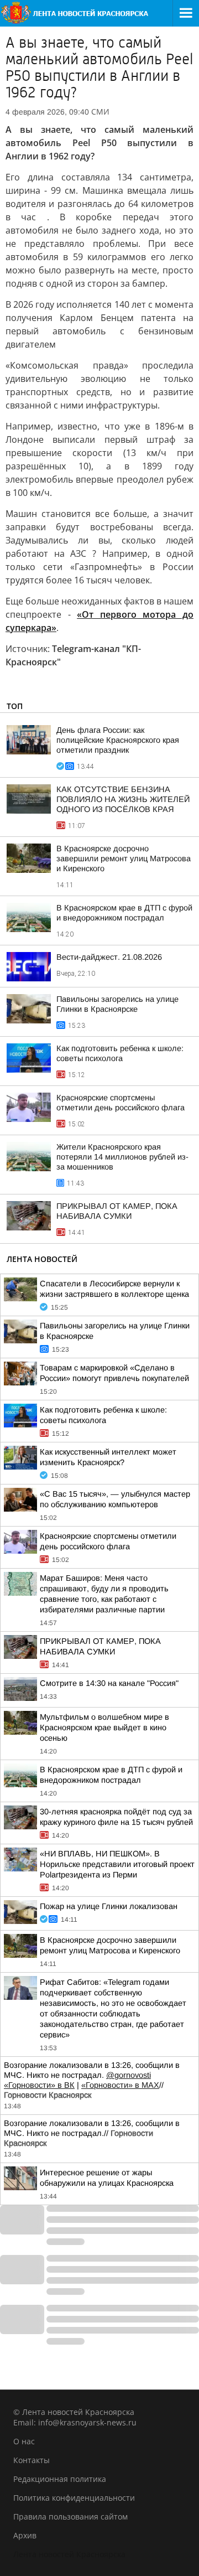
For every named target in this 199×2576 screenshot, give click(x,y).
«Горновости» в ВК (39, 2085)
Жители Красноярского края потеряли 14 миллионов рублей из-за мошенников (122, 1157)
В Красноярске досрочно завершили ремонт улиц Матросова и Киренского (124, 858)
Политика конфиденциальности (74, 2498)
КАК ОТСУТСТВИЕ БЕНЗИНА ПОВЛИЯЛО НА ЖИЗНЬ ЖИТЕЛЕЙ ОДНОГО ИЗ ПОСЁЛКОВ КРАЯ (123, 799)
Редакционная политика (60, 2479)
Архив (25, 2535)
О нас (24, 2441)
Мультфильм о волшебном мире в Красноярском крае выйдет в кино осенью (104, 1727)
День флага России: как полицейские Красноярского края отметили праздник (118, 740)
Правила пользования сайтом (70, 2516)
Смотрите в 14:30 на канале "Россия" (109, 1683)
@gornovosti (129, 2075)
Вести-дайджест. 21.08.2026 (109, 957)
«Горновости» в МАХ (120, 2085)
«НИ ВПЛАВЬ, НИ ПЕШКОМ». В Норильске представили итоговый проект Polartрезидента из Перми (117, 1864)
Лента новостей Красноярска (69, 2554)
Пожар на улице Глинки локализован (109, 1906)
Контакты (32, 2460)
